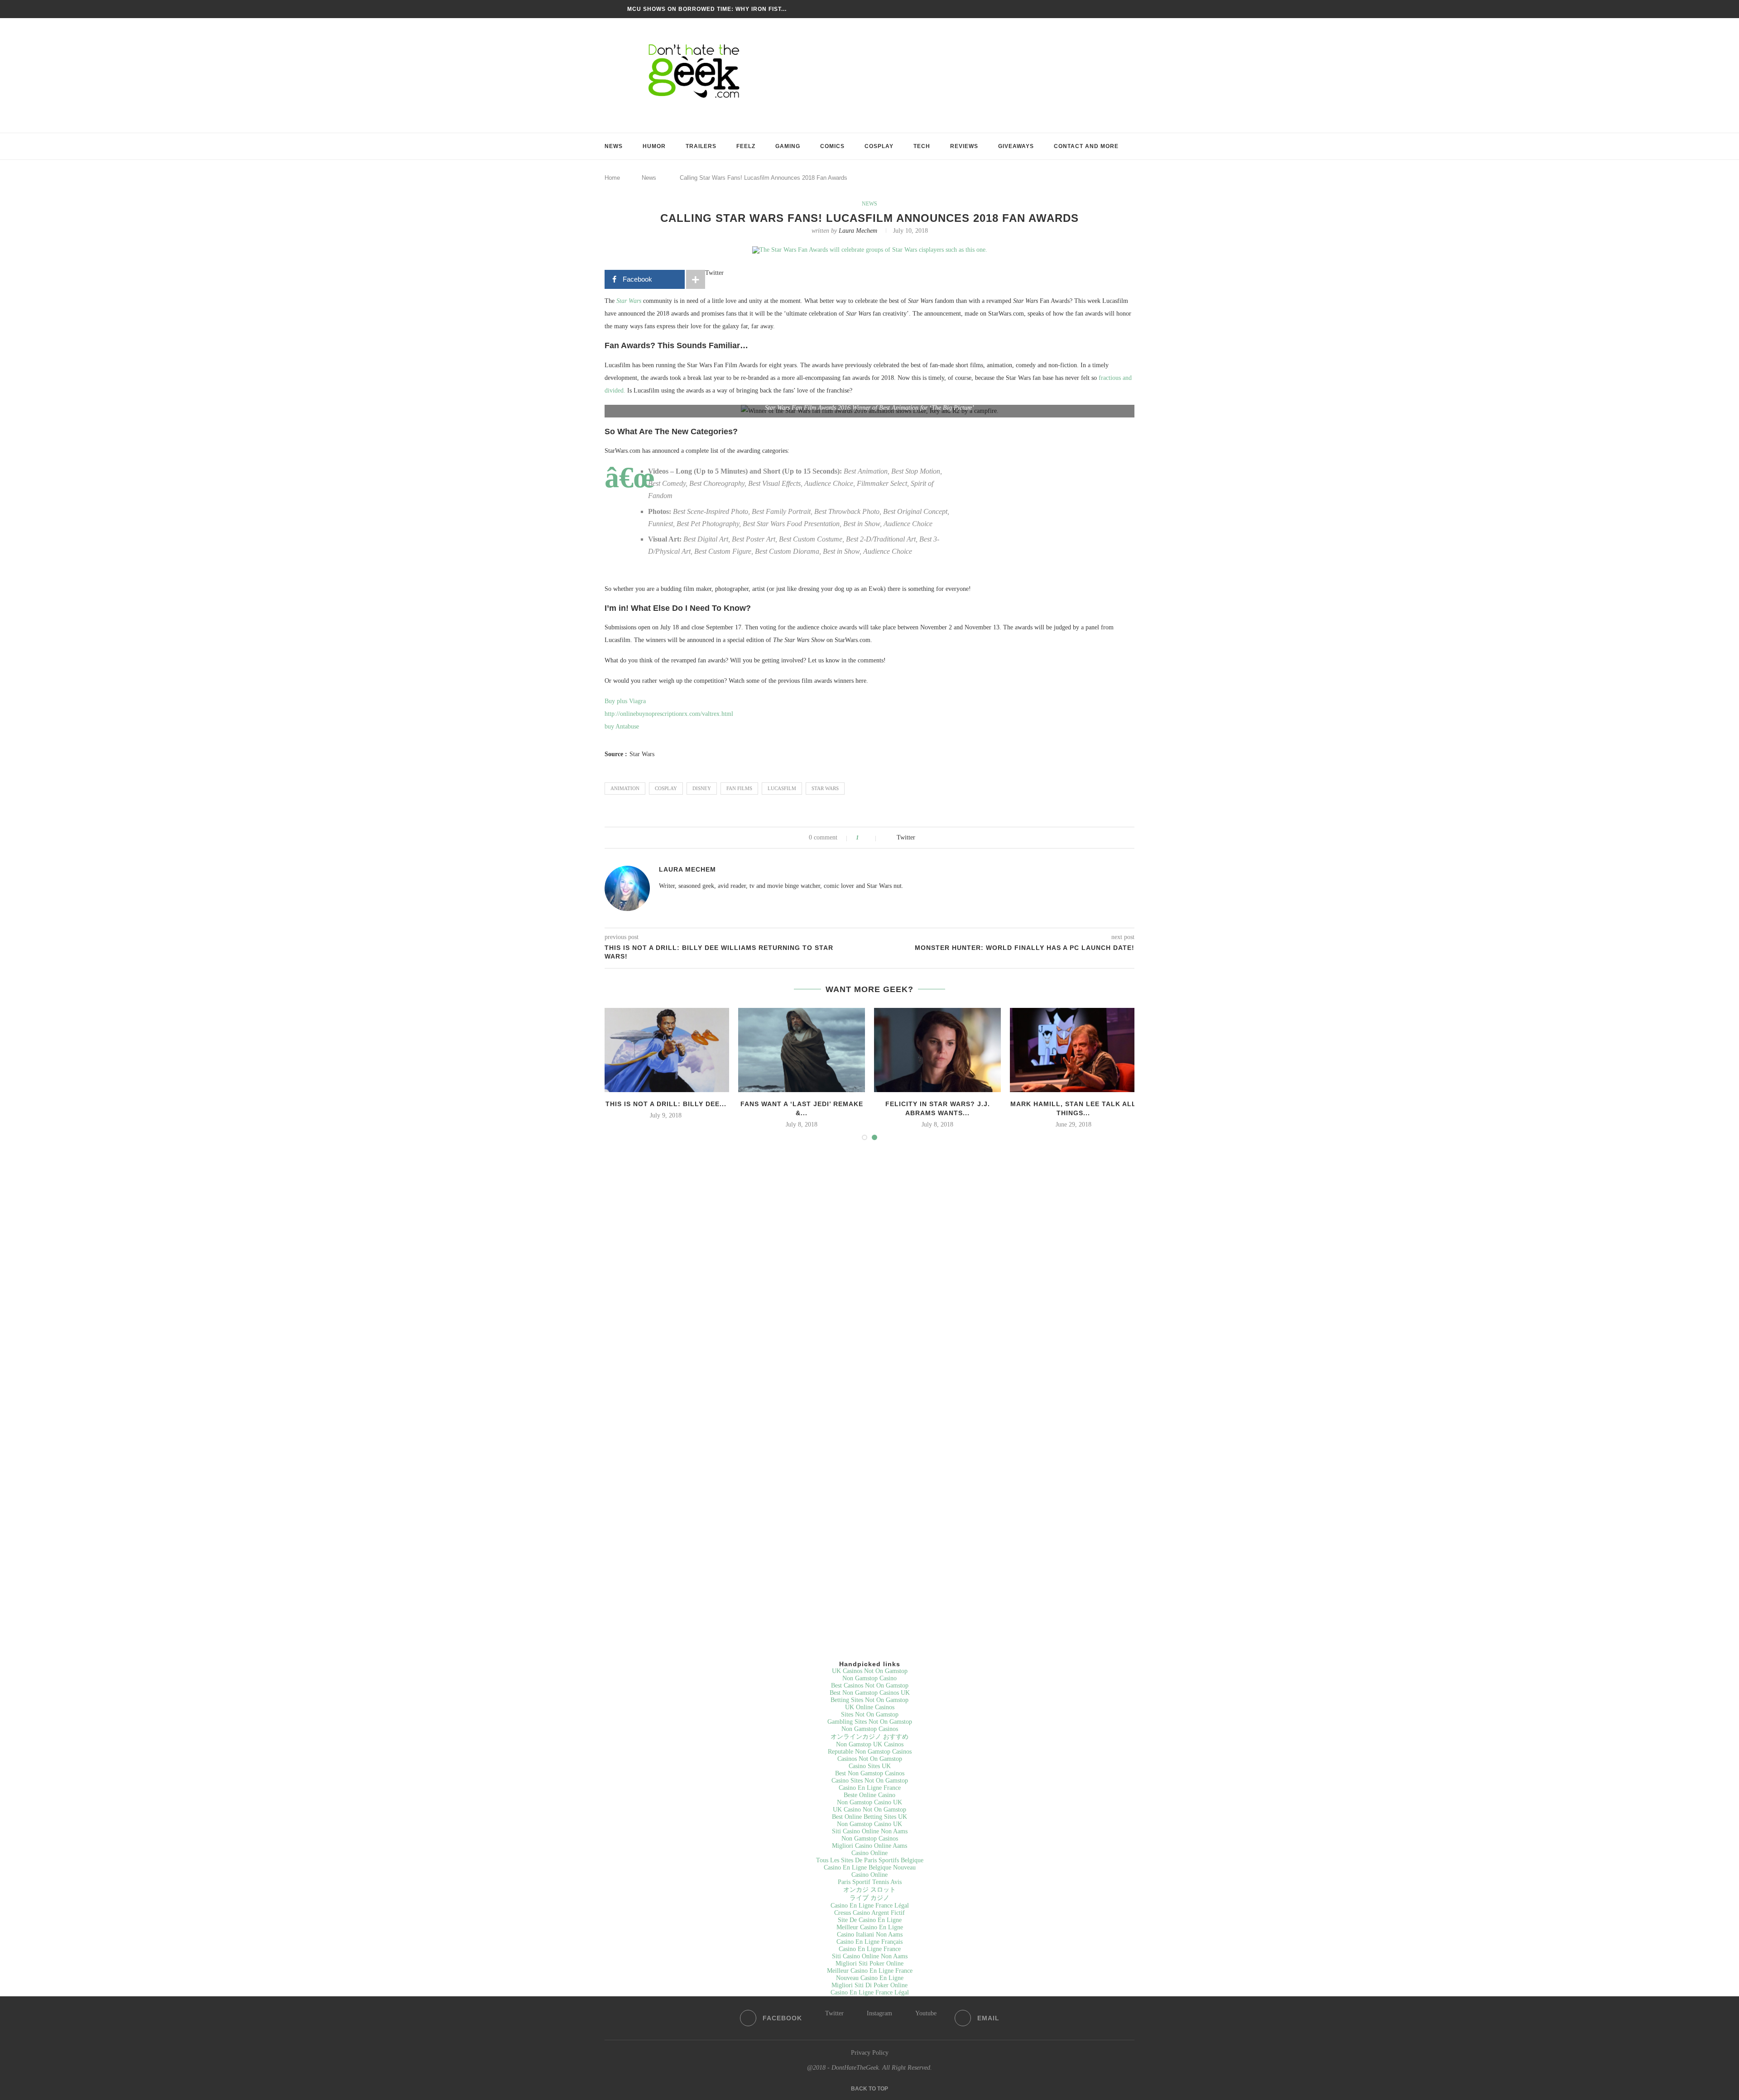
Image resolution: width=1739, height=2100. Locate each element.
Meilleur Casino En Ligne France (870, 1971)
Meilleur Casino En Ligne (870, 1927)
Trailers (701, 146)
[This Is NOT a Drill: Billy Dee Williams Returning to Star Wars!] (666, 1050)
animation (625, 788)
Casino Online (869, 1853)
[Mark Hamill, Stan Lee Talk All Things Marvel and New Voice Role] (1073, 1050)
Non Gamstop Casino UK (869, 1802)
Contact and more (1086, 146)
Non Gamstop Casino (869, 1678)
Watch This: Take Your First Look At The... (700, 9)
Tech (922, 146)
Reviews (964, 146)
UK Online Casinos (870, 1707)
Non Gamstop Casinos (870, 1729)
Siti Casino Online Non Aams (870, 1831)
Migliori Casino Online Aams (869, 1846)
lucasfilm (782, 788)
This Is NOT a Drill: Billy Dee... (666, 1104)
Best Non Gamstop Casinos (870, 1773)
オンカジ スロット (869, 1890)
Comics (832, 146)
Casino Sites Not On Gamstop (870, 1781)
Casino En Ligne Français (869, 1942)
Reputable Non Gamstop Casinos (870, 1752)
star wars (825, 788)
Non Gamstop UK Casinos (870, 1744)
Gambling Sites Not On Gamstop (870, 1722)
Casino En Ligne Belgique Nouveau (870, 1867)
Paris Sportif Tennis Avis (870, 1882)
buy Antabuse (622, 726)
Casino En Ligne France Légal (870, 1906)
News (614, 146)
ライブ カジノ (869, 1898)
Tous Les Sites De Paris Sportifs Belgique (870, 1860)
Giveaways (1016, 146)
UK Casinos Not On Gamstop (870, 1671)
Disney (702, 788)
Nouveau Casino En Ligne (870, 1978)
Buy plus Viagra (625, 701)
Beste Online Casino (869, 1795)
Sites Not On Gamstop (870, 1714)
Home (612, 178)
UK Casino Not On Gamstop (869, 1810)
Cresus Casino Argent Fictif (869, 1913)
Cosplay (879, 146)
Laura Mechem (858, 231)
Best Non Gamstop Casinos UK (870, 1693)
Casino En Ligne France (870, 1788)
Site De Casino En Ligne (870, 1920)
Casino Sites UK (870, 1766)
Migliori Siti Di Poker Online (869, 1985)
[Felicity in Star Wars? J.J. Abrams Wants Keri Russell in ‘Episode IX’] (937, 1050)
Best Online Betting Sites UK (869, 1817)
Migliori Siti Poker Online (869, 1963)
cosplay (666, 788)
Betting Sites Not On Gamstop (869, 1700)
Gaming (788, 146)
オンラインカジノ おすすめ (869, 1737)
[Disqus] (869, 1271)
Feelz (746, 146)
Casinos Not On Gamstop (870, 1759)
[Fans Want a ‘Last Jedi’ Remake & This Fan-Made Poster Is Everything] (802, 1050)
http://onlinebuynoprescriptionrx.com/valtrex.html (669, 714)
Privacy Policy (870, 2053)
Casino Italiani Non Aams (870, 1935)
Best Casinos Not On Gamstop (870, 1685)
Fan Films (739, 788)
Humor (654, 146)
